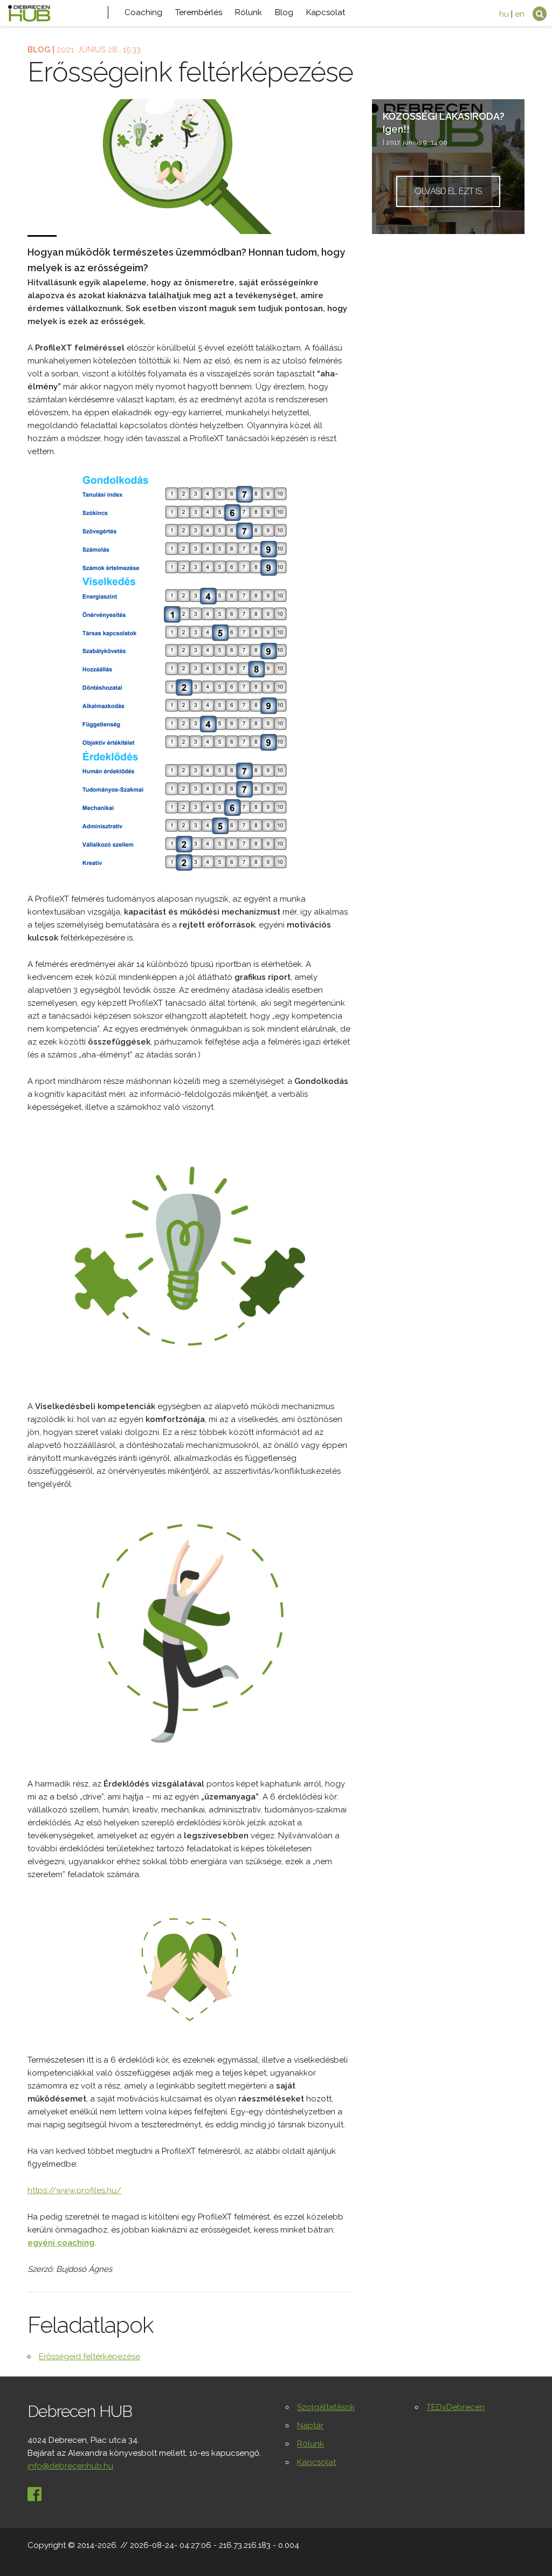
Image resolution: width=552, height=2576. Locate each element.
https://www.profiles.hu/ (74, 2190)
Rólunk (249, 12)
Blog (284, 12)
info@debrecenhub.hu (70, 2466)
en (520, 14)
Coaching (143, 12)
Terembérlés (199, 12)
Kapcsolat (326, 12)
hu (504, 14)
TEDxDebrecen (456, 2407)
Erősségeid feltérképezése (89, 2357)
